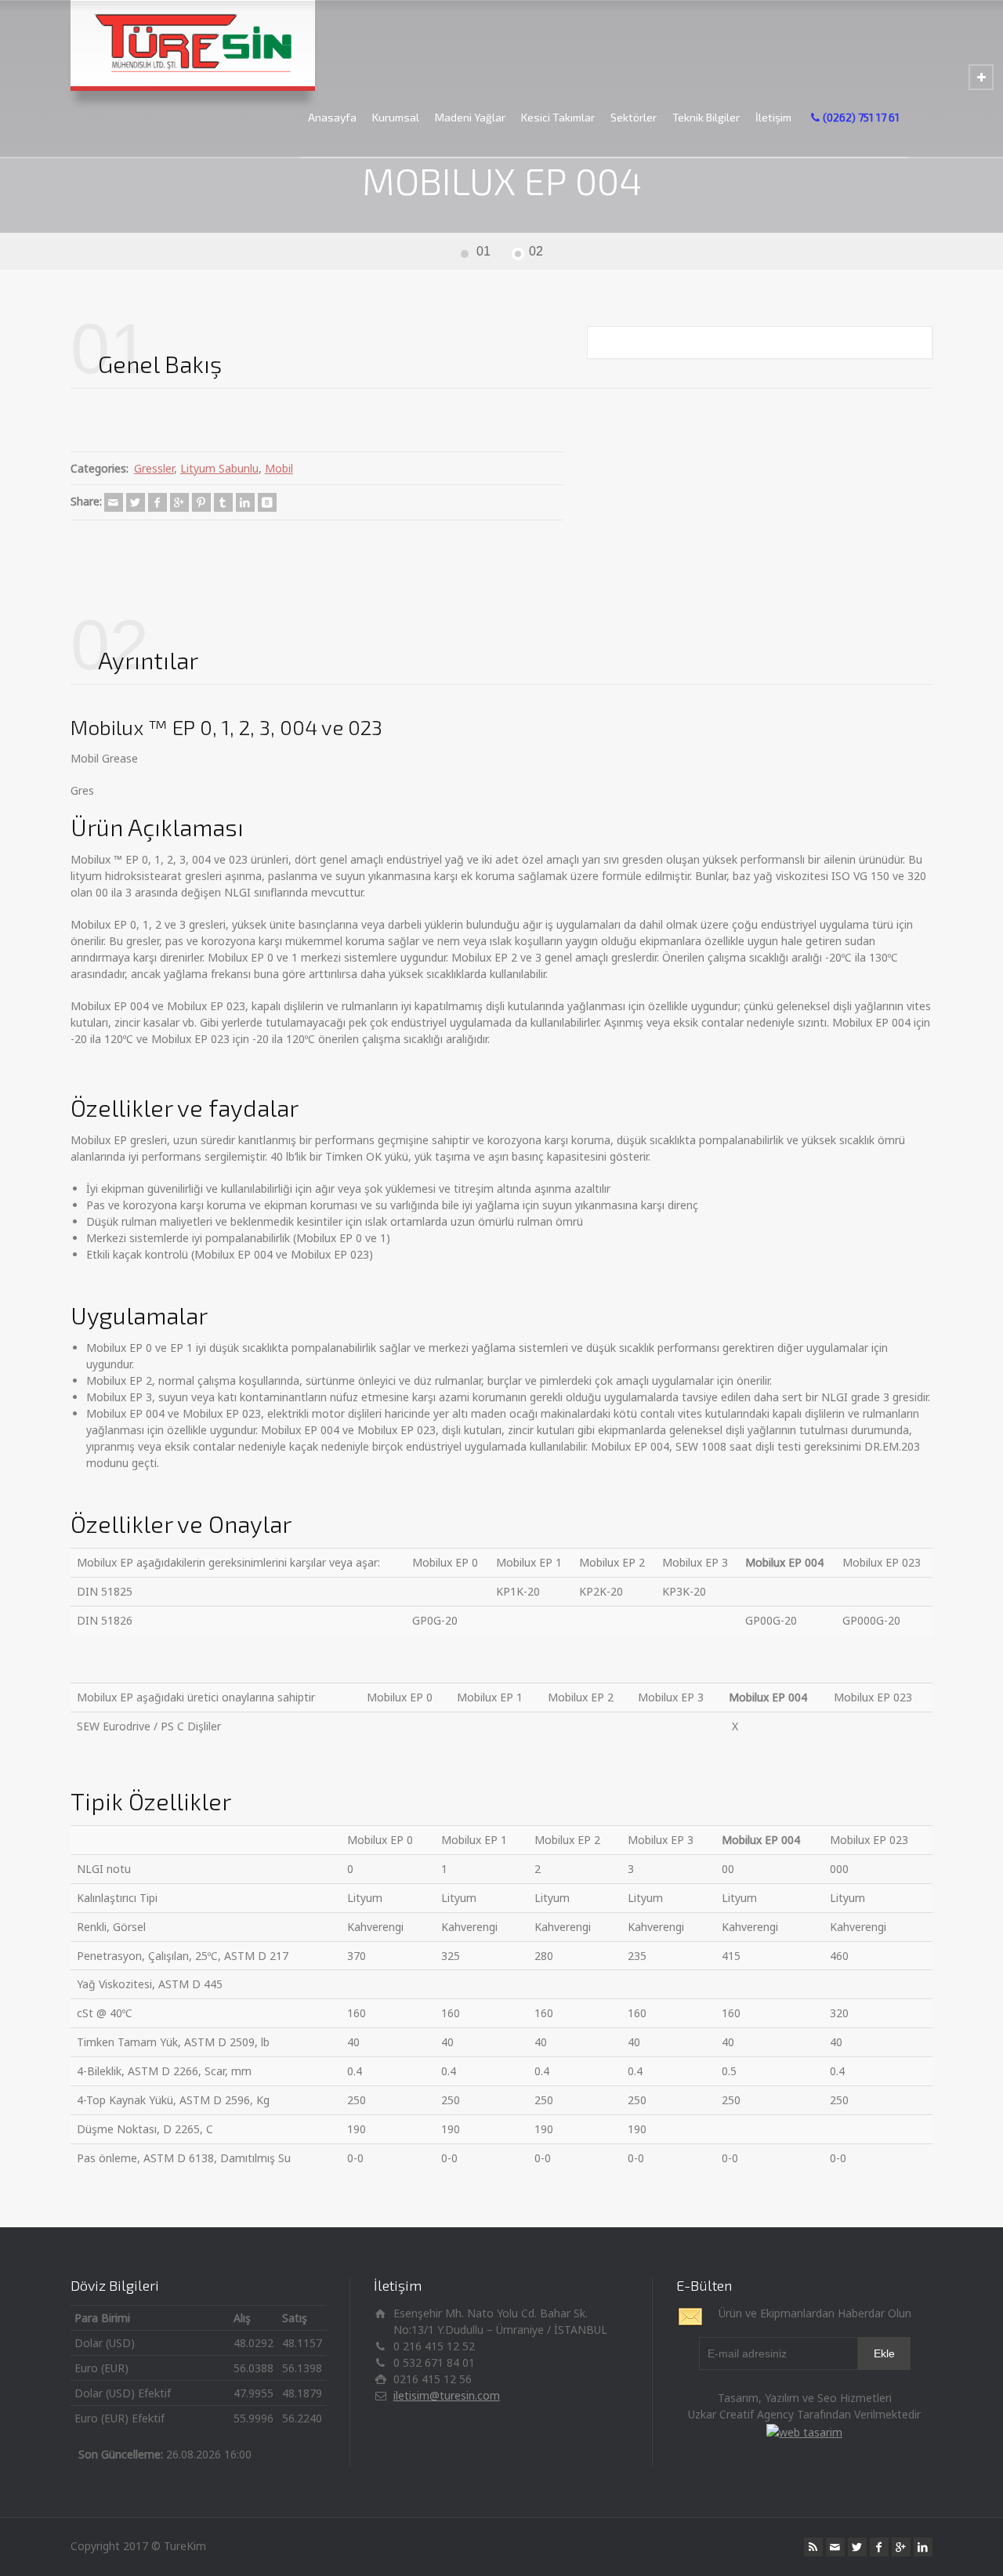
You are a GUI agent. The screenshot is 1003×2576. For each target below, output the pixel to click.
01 (483, 251)
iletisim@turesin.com (447, 2395)
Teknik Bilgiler (706, 117)
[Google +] (179, 502)
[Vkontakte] (267, 502)
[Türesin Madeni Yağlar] (193, 43)
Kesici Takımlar (558, 117)
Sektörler (634, 117)
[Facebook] (158, 502)
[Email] (114, 502)
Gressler (154, 468)
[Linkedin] (245, 502)
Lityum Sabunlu (219, 468)
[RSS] (813, 2547)
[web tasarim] (804, 2431)
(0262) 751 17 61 (861, 117)
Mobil (279, 468)
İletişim (773, 117)
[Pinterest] (201, 502)
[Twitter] (136, 502)
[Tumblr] (223, 502)
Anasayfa (332, 117)
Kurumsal (396, 117)
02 (536, 251)
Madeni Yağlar (470, 117)
